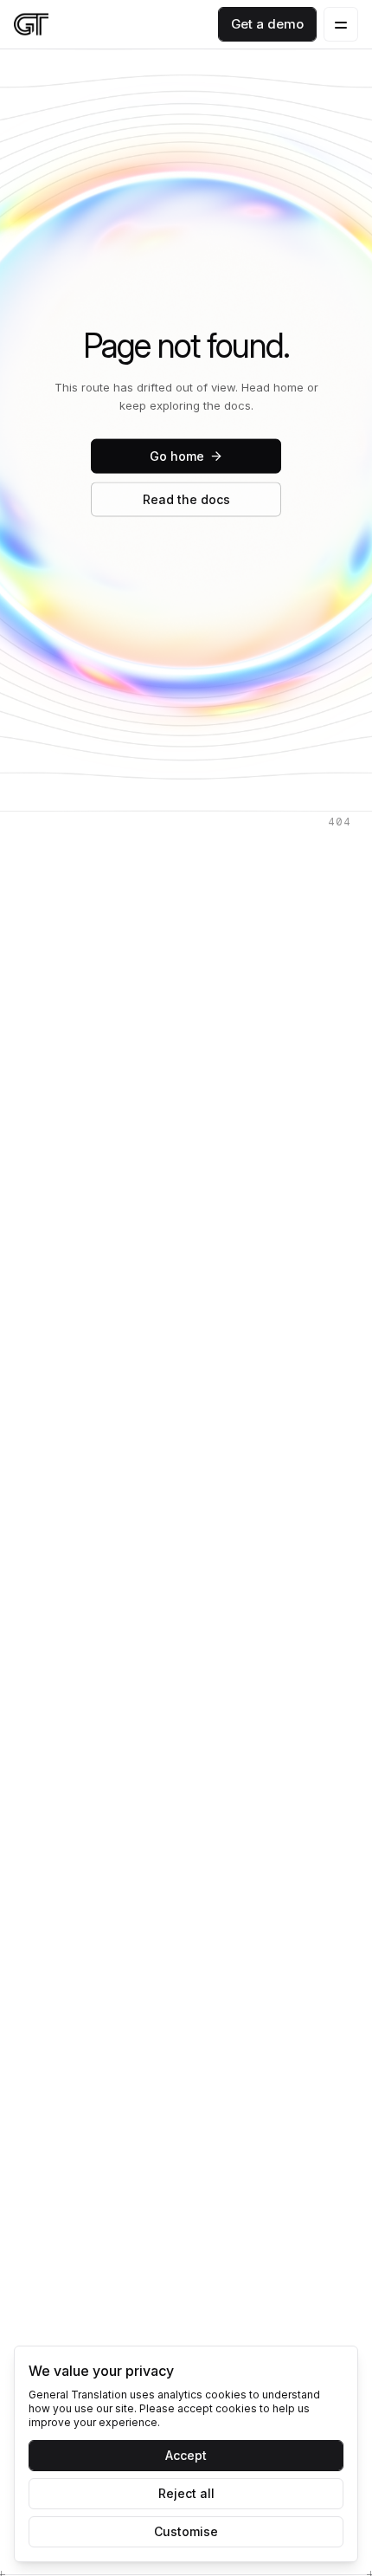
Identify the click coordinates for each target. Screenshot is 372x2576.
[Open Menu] (341, 24)
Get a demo (267, 24)
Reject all (186, 2493)
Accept (186, 2455)
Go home (177, 456)
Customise (186, 2531)
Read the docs (186, 499)
